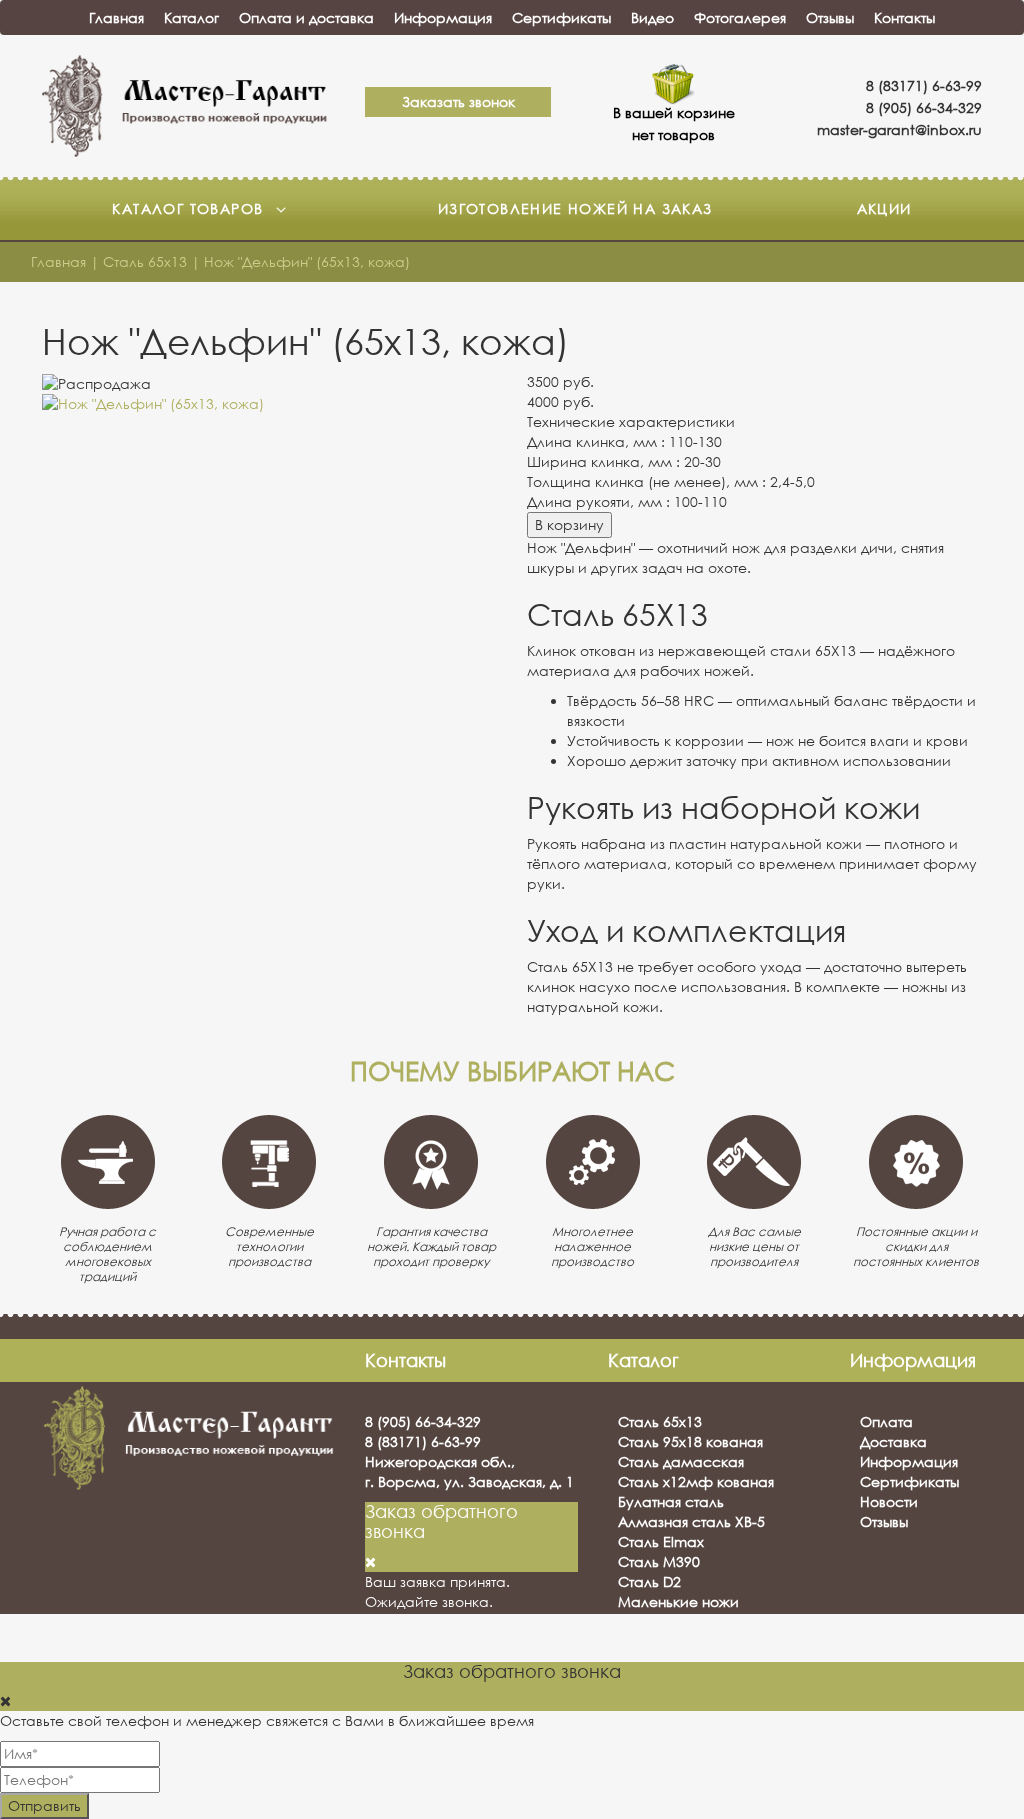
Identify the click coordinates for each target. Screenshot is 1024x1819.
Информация (443, 17)
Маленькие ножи (678, 1601)
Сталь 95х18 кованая (690, 1441)
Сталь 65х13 (660, 1421)
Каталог (191, 17)
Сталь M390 (659, 1561)
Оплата (886, 1421)
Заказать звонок (458, 101)
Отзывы (830, 17)
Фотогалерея (740, 17)
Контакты (904, 17)
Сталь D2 (649, 1581)
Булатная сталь (671, 1501)
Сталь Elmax (661, 1541)
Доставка (893, 1441)
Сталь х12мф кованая (696, 1481)
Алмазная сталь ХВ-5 (691, 1521)
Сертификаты (561, 17)
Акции (884, 208)
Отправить (44, 1805)
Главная (116, 17)
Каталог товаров (190, 208)
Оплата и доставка (306, 17)
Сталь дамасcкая (681, 1461)
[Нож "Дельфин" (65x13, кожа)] (269, 404)
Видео (652, 17)
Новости (889, 1501)
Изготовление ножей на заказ (575, 208)
